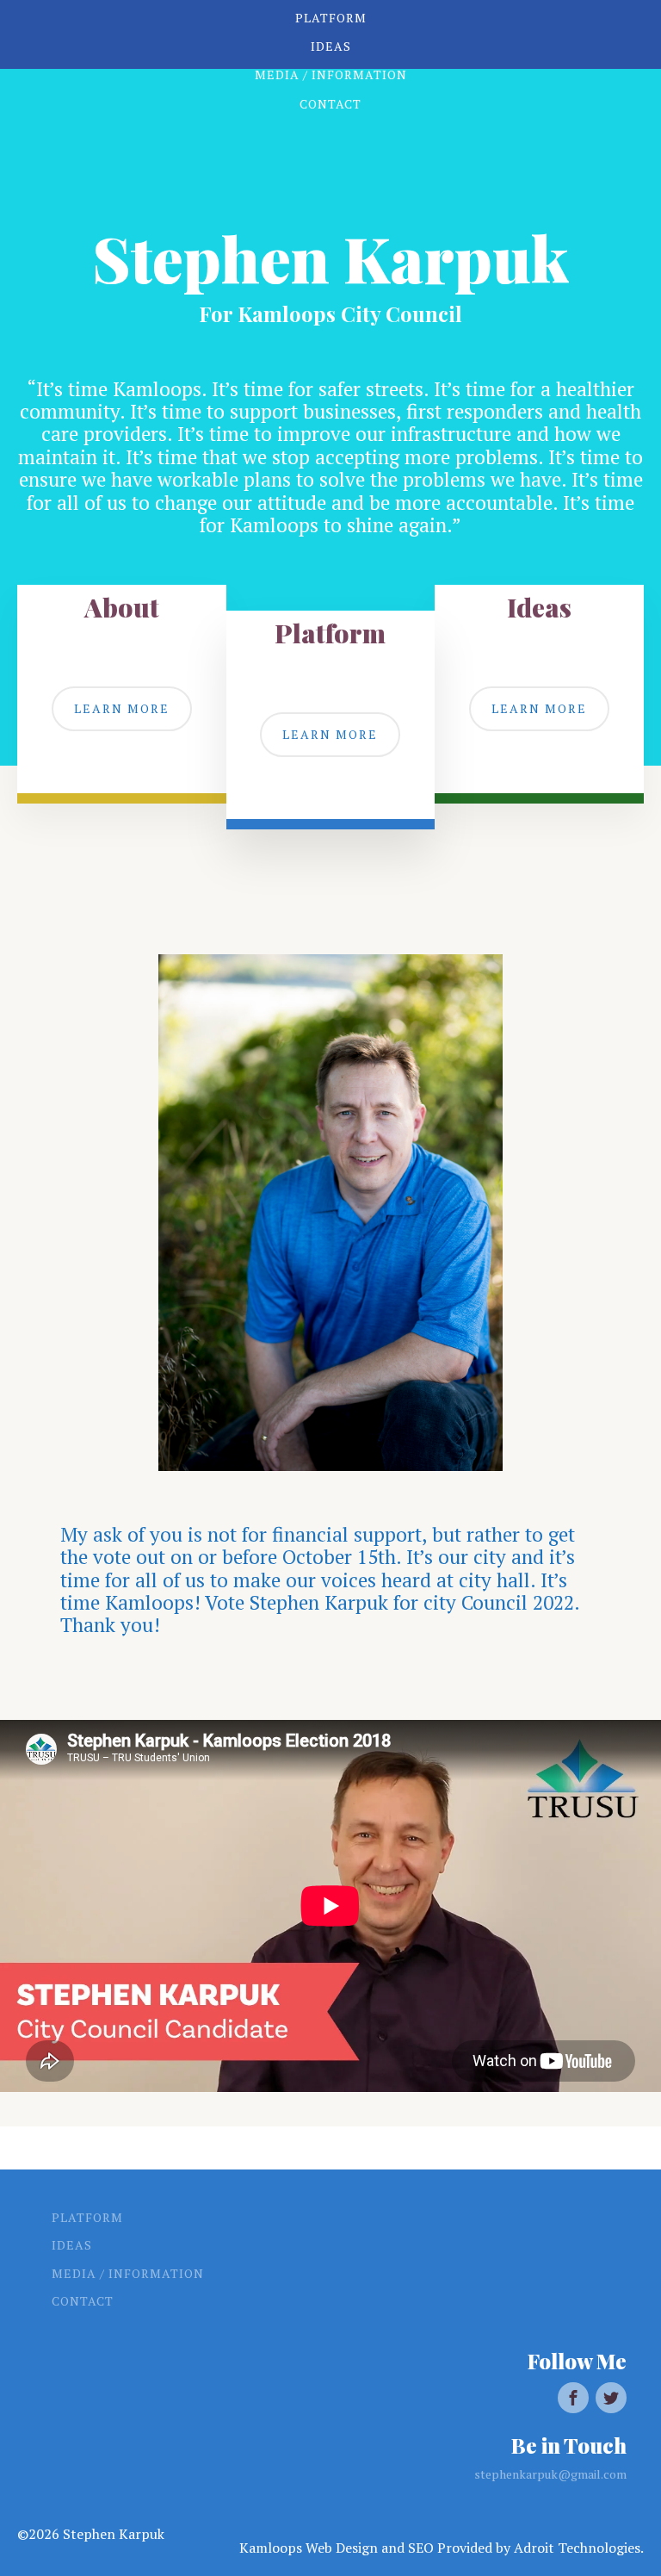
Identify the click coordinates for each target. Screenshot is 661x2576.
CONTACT (330, 104)
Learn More (122, 708)
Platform (87, 2217)
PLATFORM (331, 18)
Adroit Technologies (577, 2548)
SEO (421, 2548)
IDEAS (331, 46)
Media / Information (128, 2273)
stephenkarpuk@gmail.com (550, 2474)
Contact (83, 2301)
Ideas (72, 2245)
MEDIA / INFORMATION (331, 74)
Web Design (342, 2548)
